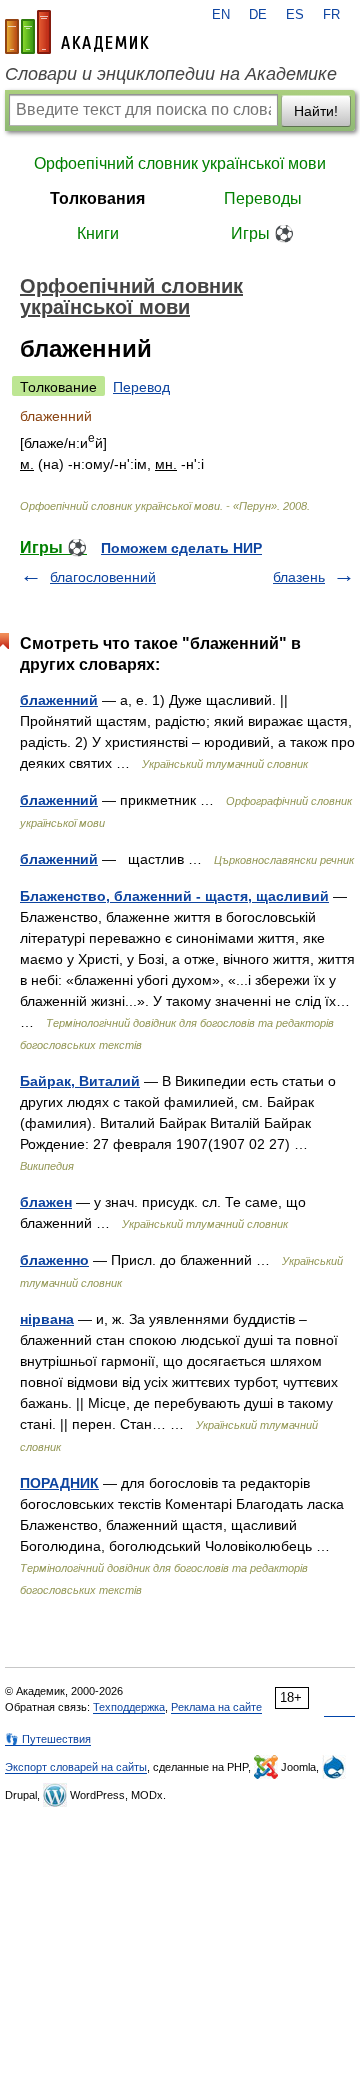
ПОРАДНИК (59, 1483)
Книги (98, 233)
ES (295, 15)
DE (258, 15)
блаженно (54, 1260)
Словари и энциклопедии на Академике (171, 74)
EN (221, 15)
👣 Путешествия (48, 1739)
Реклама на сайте (216, 1707)
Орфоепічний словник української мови (180, 163)
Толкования (97, 198)
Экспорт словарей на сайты (76, 1767)
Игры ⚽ (262, 233)
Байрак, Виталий (80, 1081)
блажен (46, 1202)
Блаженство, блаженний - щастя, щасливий (174, 896)
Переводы (263, 198)
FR (331, 15)
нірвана (47, 1319)
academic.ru (77, 32)
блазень (299, 577)
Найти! (316, 111)
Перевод (141, 387)
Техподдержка (129, 1707)
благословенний (103, 577)
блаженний (59, 700)
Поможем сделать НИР (181, 548)
